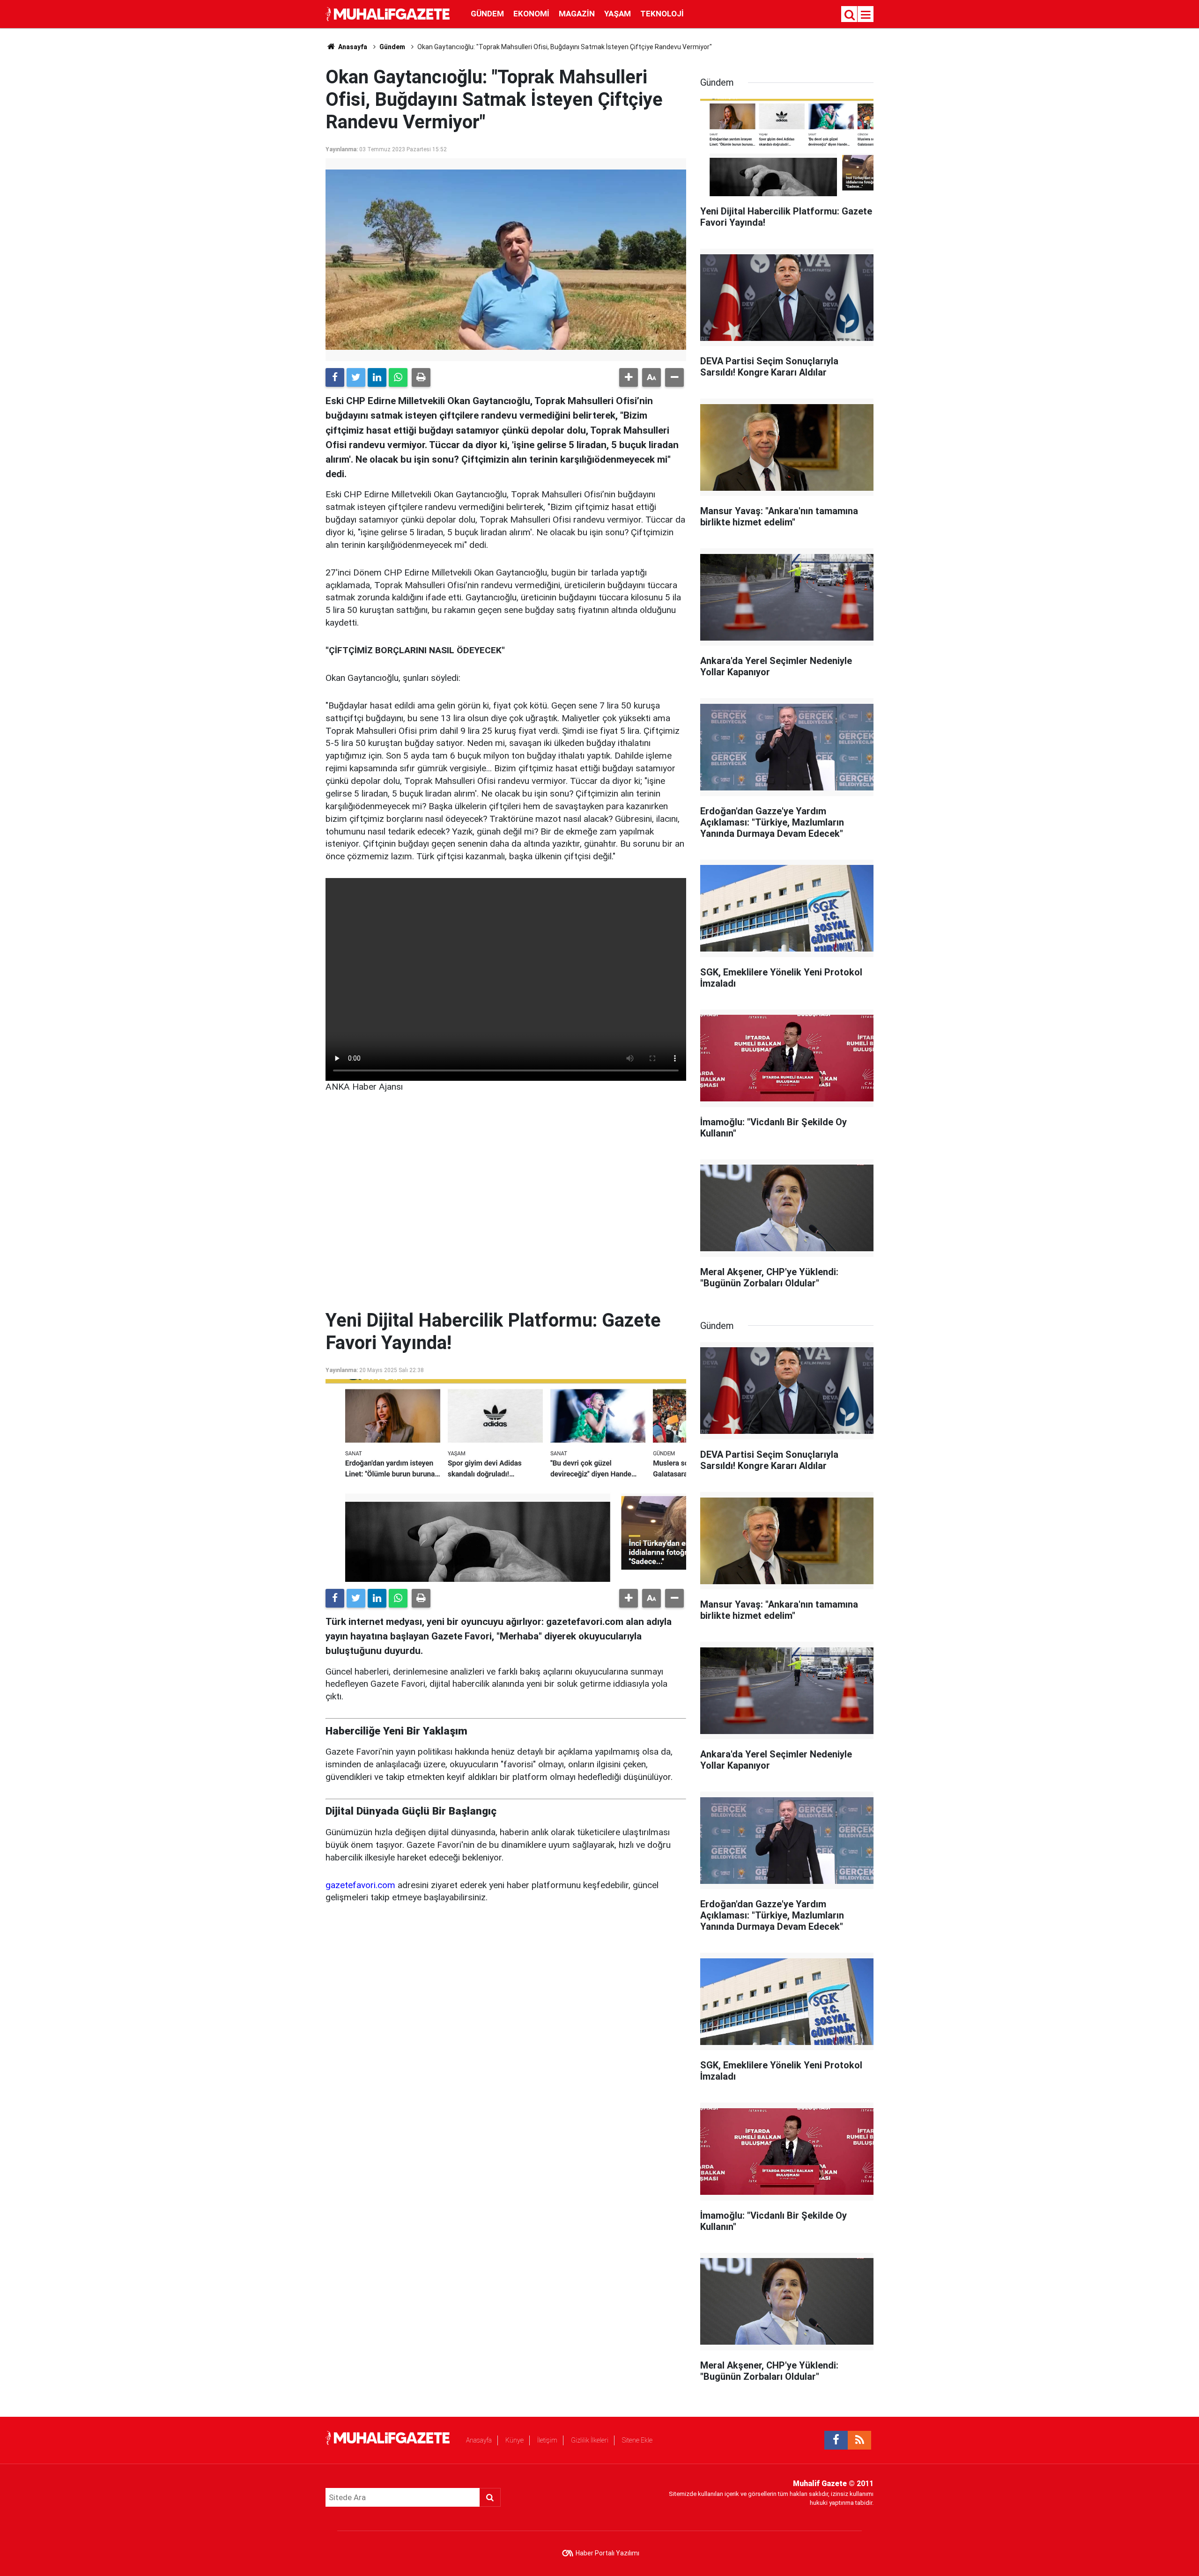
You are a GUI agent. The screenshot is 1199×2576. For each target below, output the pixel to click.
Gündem (487, 14)
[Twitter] (356, 377)
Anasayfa (479, 2440)
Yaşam (618, 14)
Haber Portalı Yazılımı (607, 2553)
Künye (514, 2440)
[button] (629, 377)
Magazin (577, 14)
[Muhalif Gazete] (389, 13)
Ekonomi (531, 14)
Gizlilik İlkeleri (590, 2440)
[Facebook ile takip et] (836, 2440)
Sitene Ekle (637, 2440)
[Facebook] (335, 377)
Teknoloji (662, 14)
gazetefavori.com (360, 1885)
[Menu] (866, 15)
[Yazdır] (421, 377)
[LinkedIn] (377, 377)
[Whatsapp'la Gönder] (398, 377)
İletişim (547, 2440)
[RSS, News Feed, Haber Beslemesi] (859, 2440)
